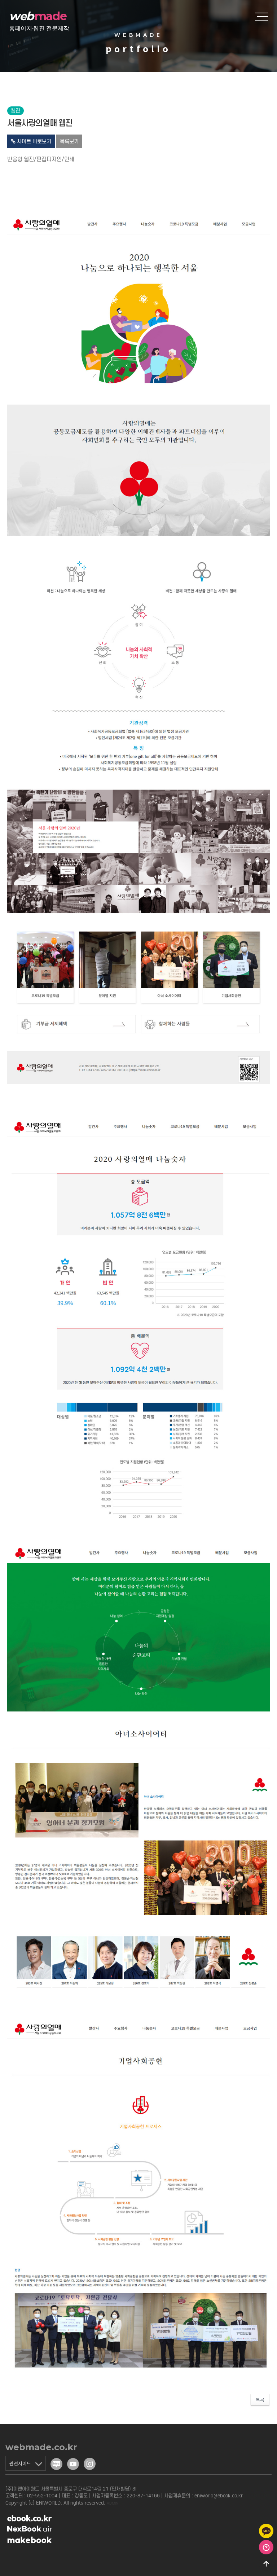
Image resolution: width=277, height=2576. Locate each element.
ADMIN (113, 2503)
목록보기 (69, 141)
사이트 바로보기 (33, 141)
